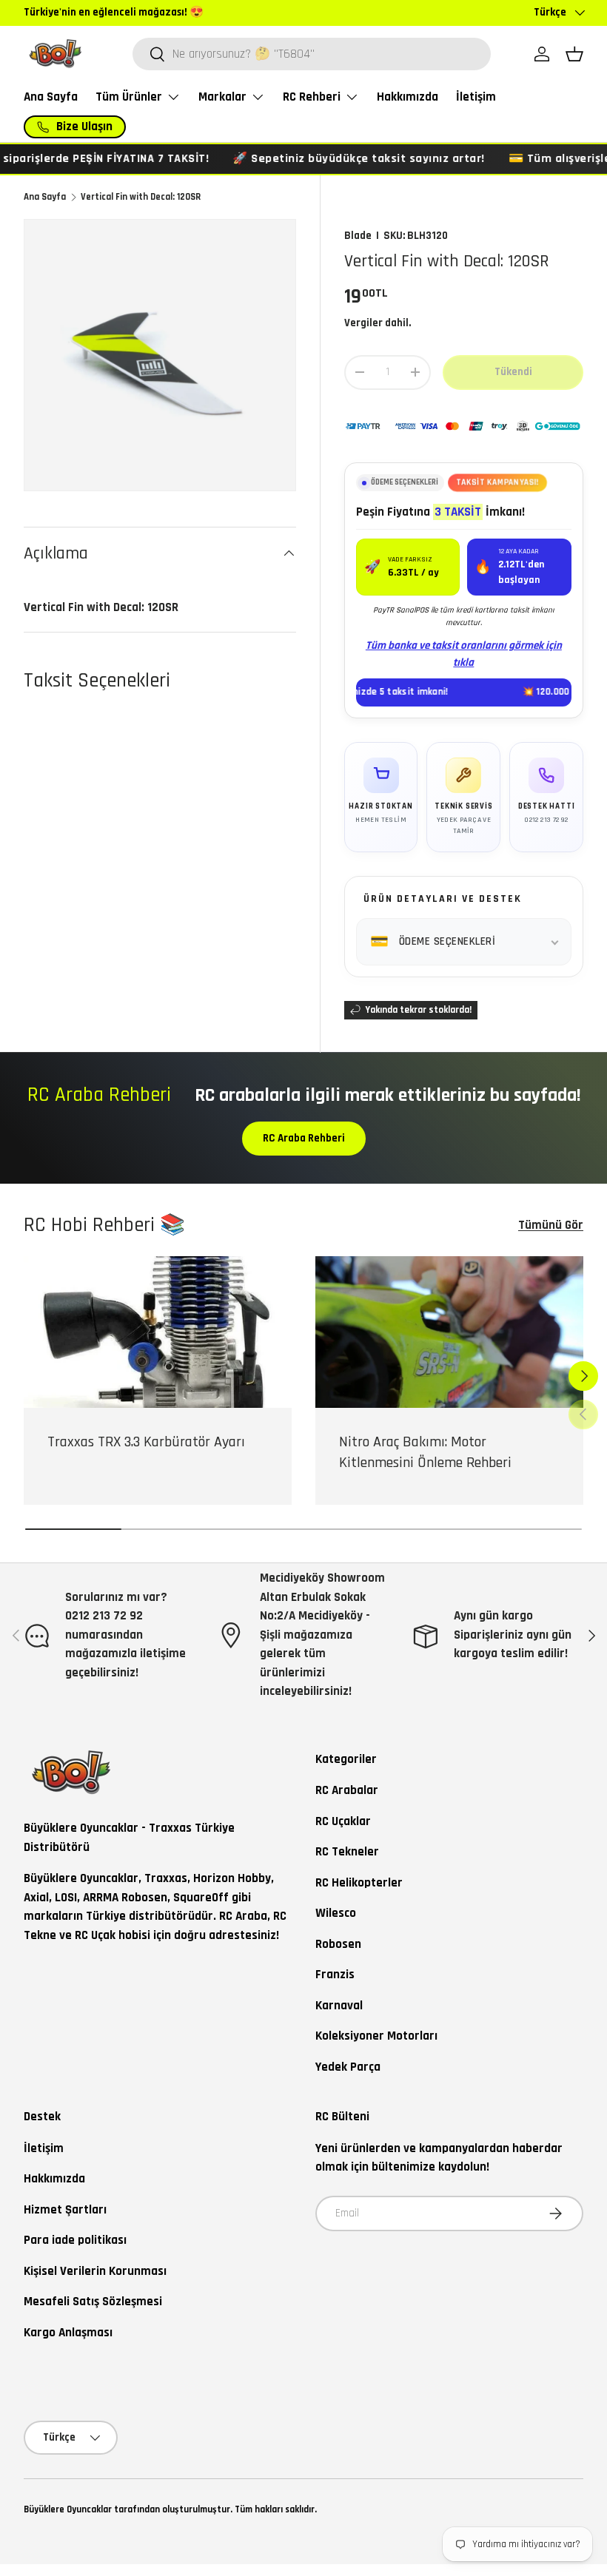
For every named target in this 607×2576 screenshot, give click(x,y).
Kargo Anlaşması (68, 2333)
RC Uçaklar (343, 1821)
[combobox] (312, 54)
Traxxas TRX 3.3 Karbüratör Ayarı (146, 1442)
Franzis (335, 1975)
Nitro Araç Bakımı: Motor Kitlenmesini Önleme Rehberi (425, 1452)
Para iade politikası (75, 2240)
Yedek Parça (348, 2067)
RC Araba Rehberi (304, 1138)
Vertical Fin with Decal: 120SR (141, 197)
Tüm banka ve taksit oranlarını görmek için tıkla (464, 654)
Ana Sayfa (51, 97)
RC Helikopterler (359, 1883)
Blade (358, 236)
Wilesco (336, 1913)
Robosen (338, 1944)
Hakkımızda (408, 97)
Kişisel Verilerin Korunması (95, 2271)
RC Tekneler (347, 1852)
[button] (574, 54)
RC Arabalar (347, 1790)
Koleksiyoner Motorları (376, 2036)
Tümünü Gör (551, 1225)
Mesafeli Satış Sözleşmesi (93, 2302)
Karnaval (339, 2006)
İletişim (476, 97)
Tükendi (513, 372)
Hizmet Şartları (65, 2210)
